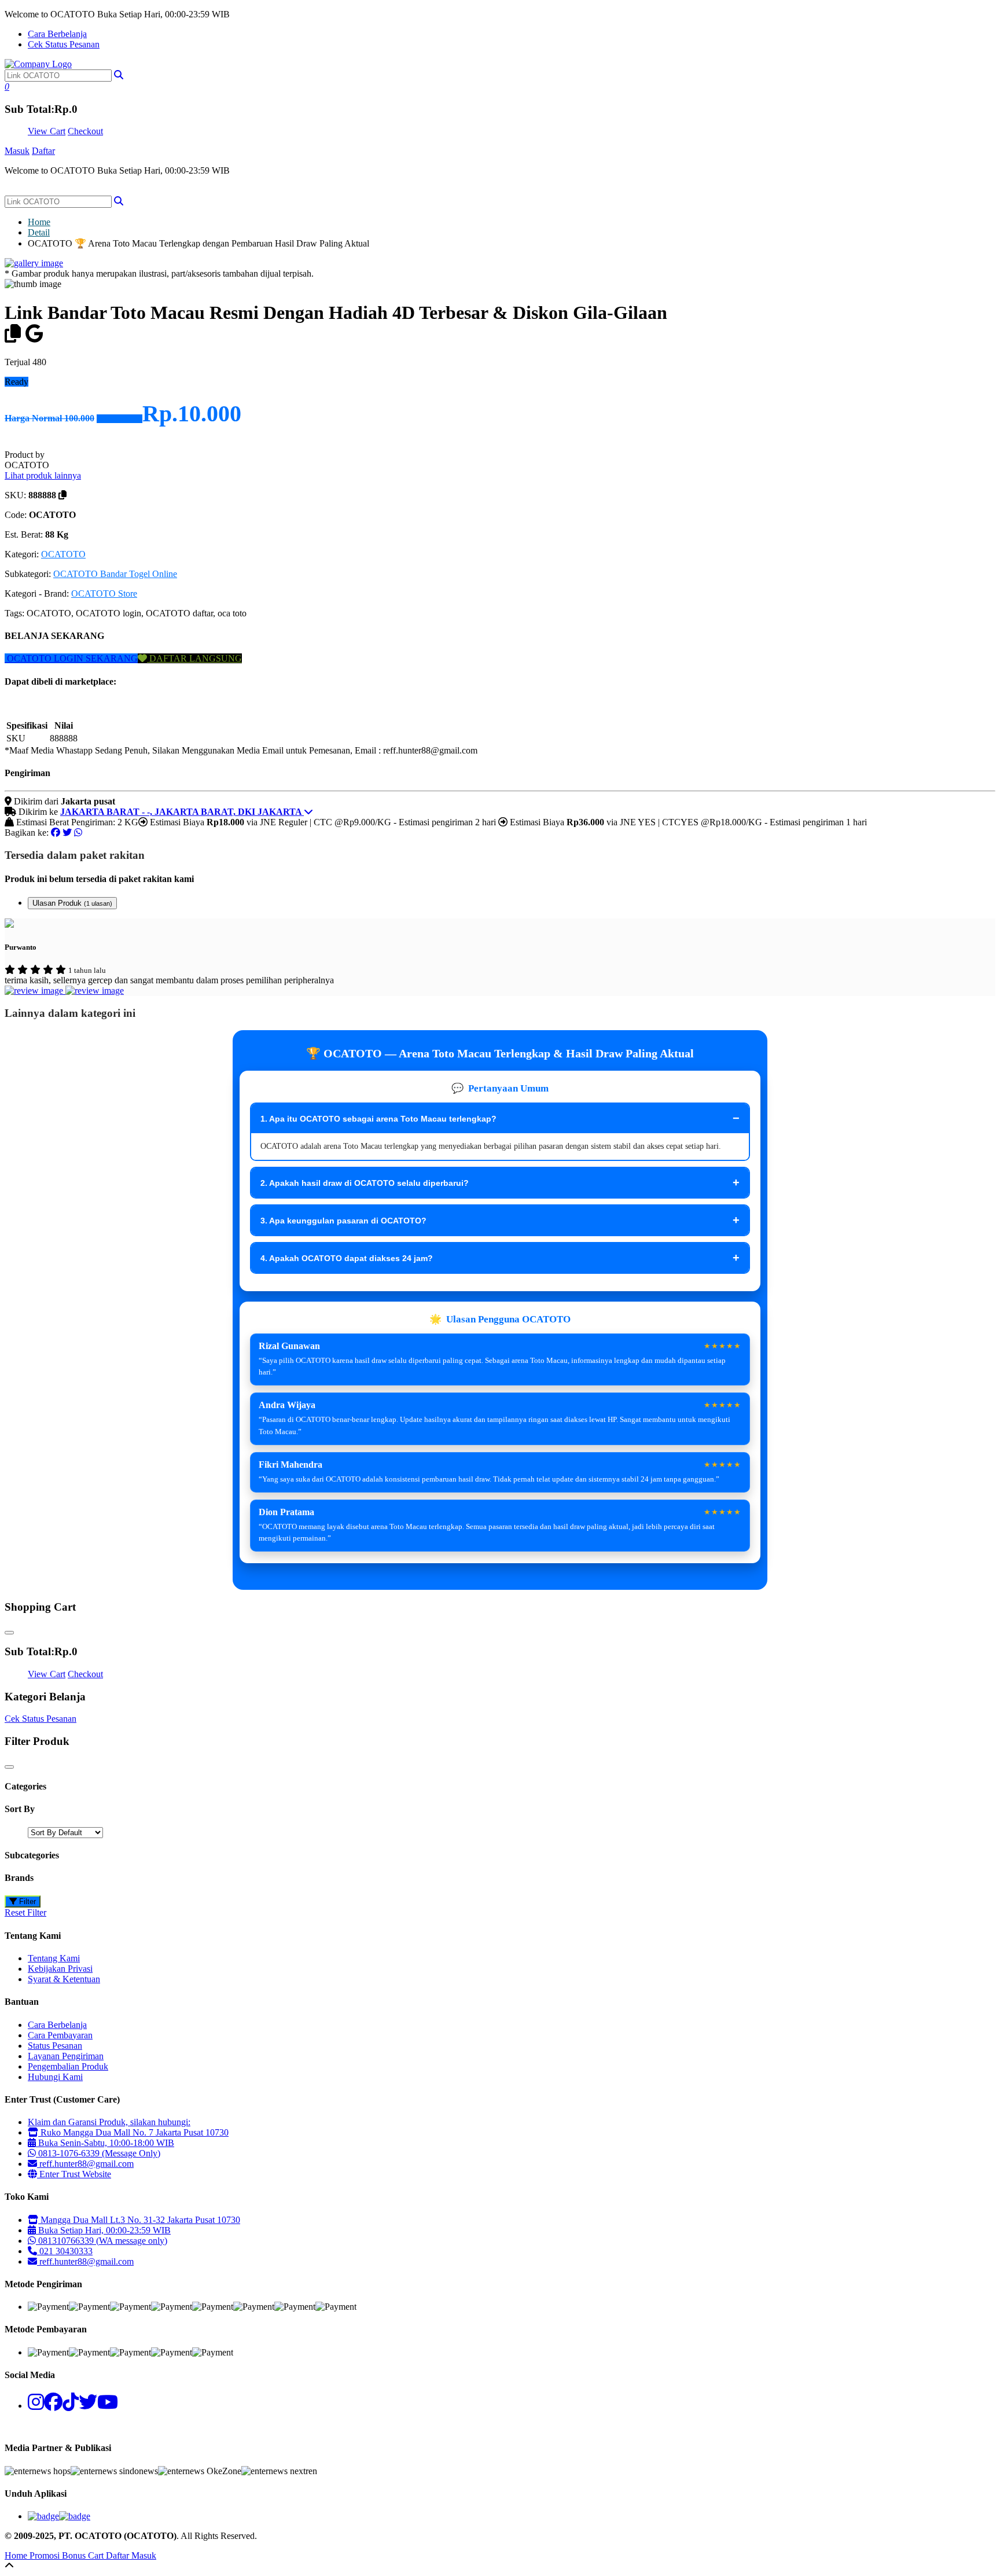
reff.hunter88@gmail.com (87, 2164)
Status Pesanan (55, 2046)
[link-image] (34, 263)
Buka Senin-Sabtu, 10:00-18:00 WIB (105, 2143)
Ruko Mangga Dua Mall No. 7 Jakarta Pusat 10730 (133, 2132)
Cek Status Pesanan (64, 44)
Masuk (17, 151)
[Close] (9, 1633)
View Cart (47, 131)
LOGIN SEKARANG (95, 658)
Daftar (43, 151)
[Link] (38, 64)
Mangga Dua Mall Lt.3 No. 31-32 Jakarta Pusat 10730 (139, 2220)
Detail (39, 232)
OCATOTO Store (104, 594)
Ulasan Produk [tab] (72, 903)
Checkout (85, 131)
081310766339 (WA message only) (102, 2241)
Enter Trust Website (74, 2174)
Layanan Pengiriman (66, 2056)
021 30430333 (65, 2251)
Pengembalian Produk (68, 2066)
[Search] (119, 201)
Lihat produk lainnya (43, 475)
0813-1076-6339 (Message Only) (98, 2153)
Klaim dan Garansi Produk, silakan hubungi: (109, 2122)
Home (39, 222)
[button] (119, 75)
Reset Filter (25, 1912)
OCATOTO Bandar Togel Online (115, 574)
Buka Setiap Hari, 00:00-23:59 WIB (103, 2230)
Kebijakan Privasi (60, 1969)
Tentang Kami (54, 1958)
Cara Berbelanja (57, 34)
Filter (26, 1901)
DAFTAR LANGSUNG (194, 658)
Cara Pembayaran (60, 2035)
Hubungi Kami (55, 2077)
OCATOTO (63, 554)
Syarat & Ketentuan (64, 1979)
